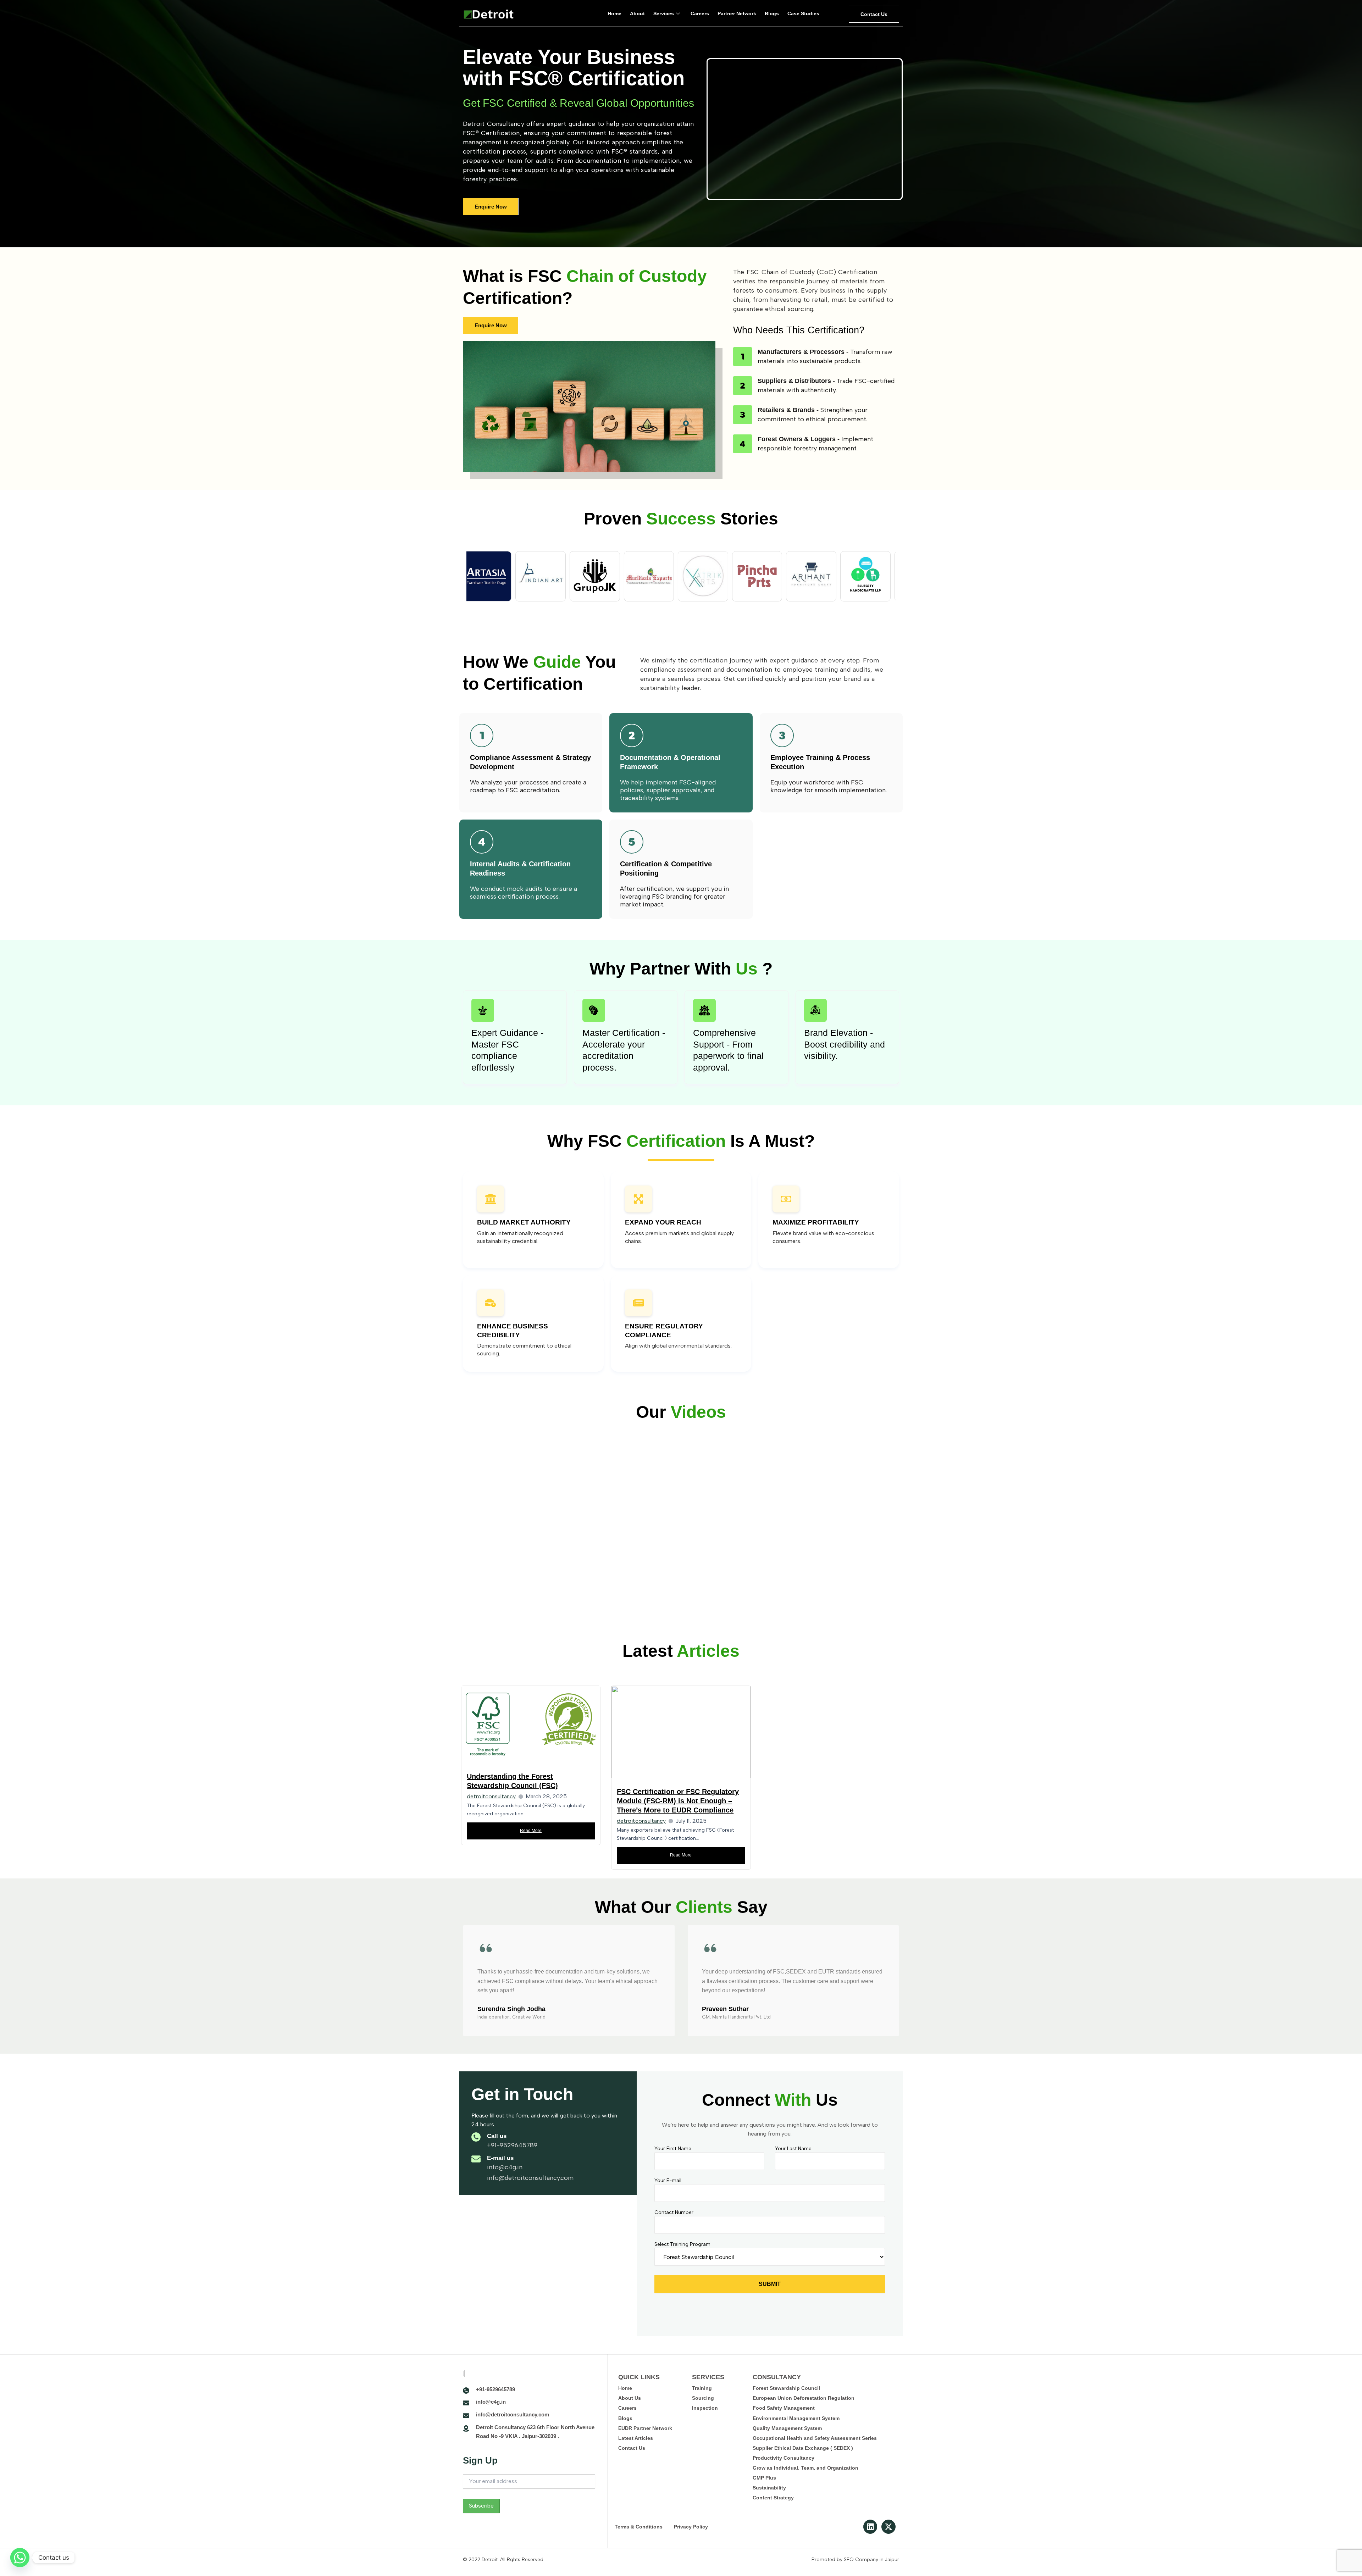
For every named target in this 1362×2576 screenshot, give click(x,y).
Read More (531, 1831)
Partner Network (737, 13)
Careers (700, 13)
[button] (468, 1982)
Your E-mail (668, 2180)
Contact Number (674, 2212)
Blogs (772, 13)
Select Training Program (682, 2244)
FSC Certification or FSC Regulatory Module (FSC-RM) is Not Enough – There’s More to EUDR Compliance (678, 1801)
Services (664, 13)
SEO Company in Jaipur (871, 2560)
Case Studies (803, 13)
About (637, 13)
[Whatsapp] (20, 2558)
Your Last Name (793, 2148)
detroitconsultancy (491, 1796)
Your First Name (673, 2148)
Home (614, 13)
